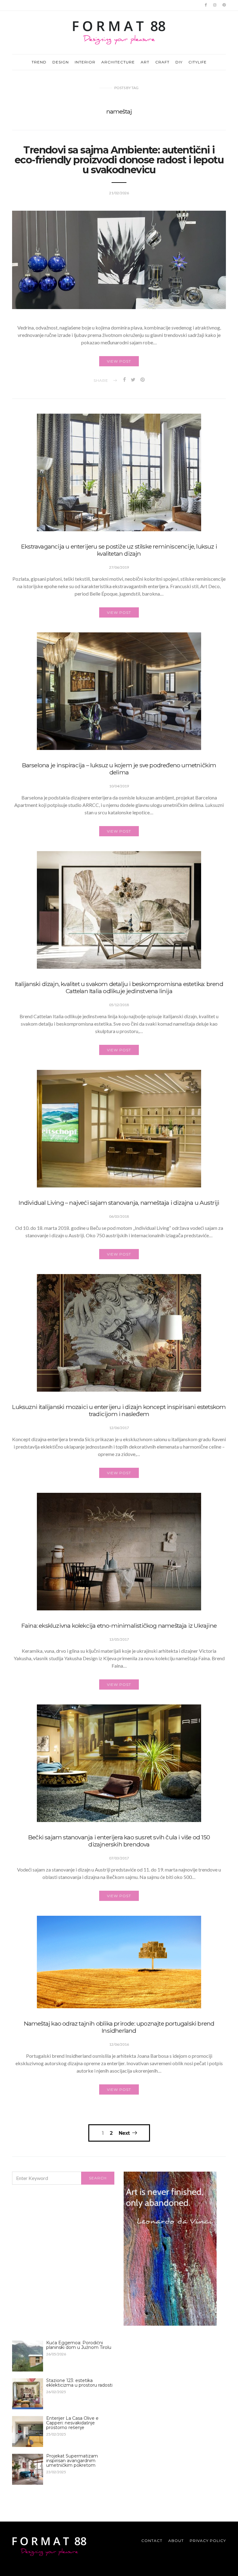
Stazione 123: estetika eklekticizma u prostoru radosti (79, 2383)
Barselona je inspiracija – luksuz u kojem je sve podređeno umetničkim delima (119, 769)
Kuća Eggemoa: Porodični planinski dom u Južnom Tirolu (79, 2345)
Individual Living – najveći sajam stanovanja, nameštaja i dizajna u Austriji (119, 1203)
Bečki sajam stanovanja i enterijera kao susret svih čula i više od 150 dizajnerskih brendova (119, 1841)
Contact (152, 2541)
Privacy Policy (208, 2541)
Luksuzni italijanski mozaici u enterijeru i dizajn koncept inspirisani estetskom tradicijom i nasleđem (119, 1410)
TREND (39, 62)
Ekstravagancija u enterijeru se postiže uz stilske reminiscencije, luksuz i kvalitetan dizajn (119, 550)
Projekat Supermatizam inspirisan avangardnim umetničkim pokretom (72, 2461)
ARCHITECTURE (118, 62)
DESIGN (61, 62)
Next (124, 2133)
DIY (179, 62)
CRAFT (162, 62)
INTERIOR (85, 62)
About (176, 2541)
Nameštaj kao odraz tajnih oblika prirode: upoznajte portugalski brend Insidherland (119, 2027)
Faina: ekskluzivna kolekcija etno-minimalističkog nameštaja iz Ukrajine (119, 1626)
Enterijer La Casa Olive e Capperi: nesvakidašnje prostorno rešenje (72, 2423)
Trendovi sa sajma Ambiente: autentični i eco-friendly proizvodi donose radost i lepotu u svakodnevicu (119, 160)
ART (145, 62)
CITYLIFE (198, 62)
